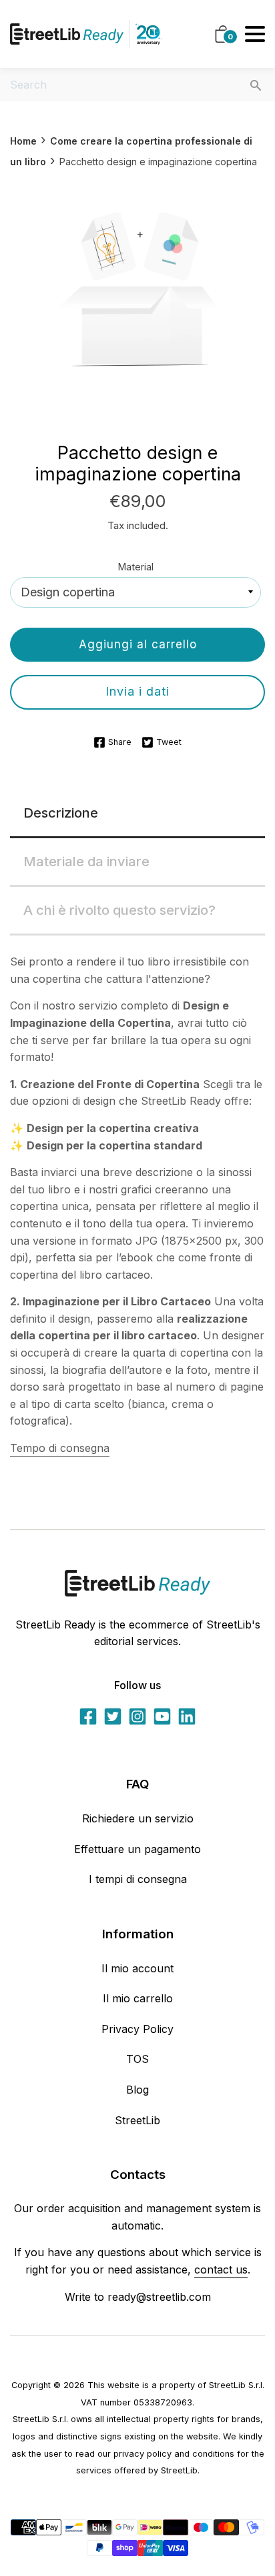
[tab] (137, 814)
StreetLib (137, 2120)
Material (136, 567)
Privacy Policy (137, 2029)
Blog (137, 2090)
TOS (137, 2059)
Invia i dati (137, 691)
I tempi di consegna (138, 1879)
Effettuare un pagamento (137, 1849)
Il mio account (137, 1968)
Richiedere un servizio (138, 1818)
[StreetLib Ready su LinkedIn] (187, 1716)
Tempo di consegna (60, 1448)
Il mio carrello (138, 1998)
